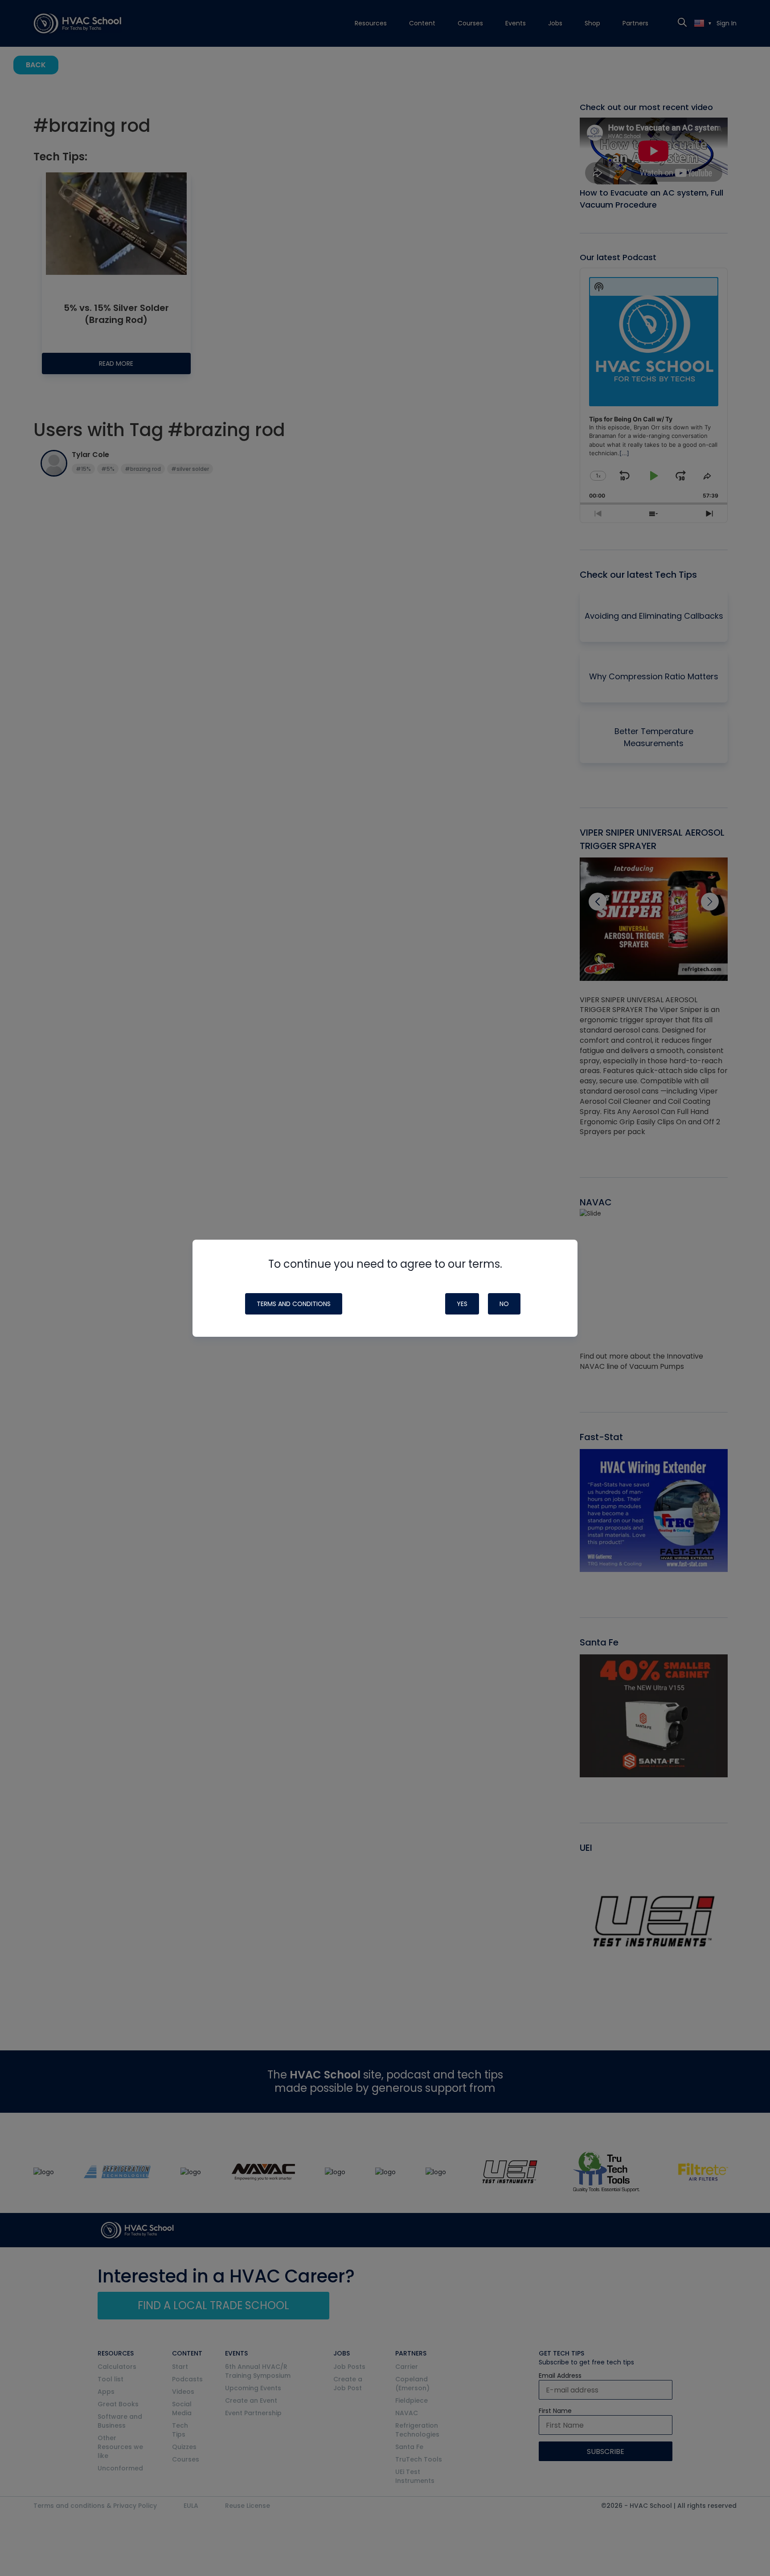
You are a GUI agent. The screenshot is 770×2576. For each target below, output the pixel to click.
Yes (462, 1304)
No (504, 1304)
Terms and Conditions (294, 1304)
